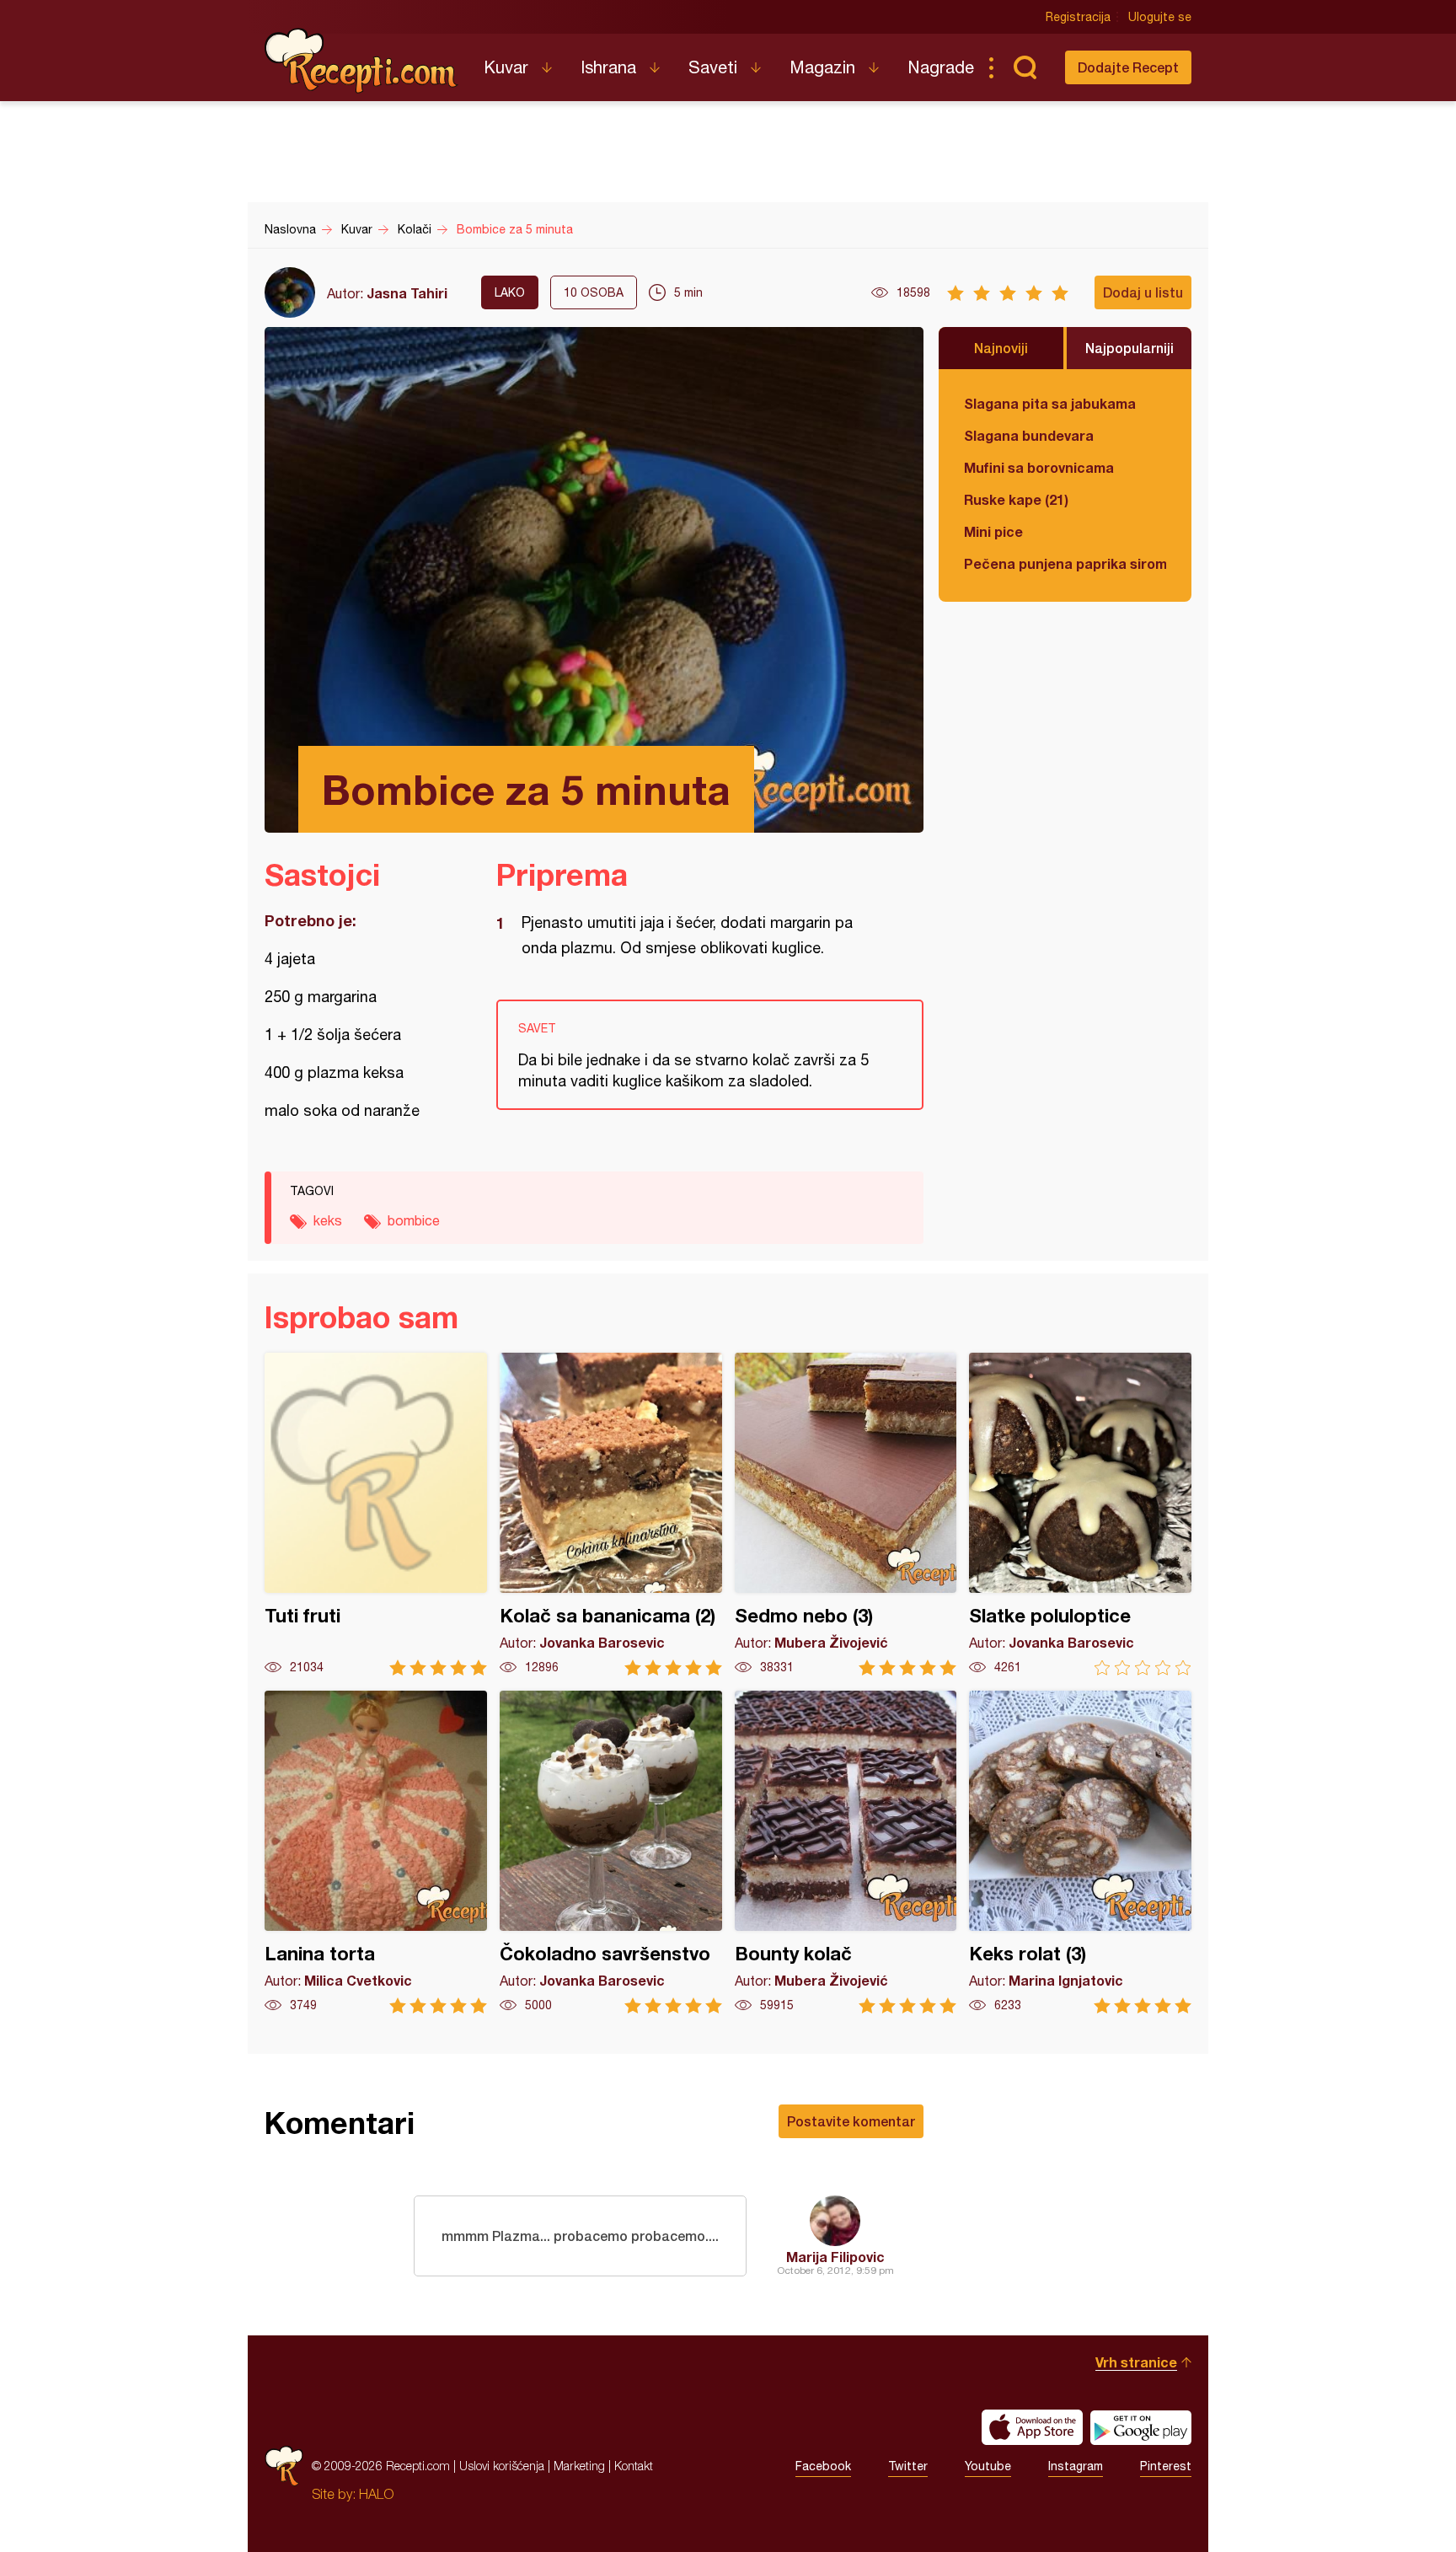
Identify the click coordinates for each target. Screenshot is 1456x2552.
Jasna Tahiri (407, 293)
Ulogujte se (1160, 17)
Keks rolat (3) (1080, 1852)
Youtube (988, 2466)
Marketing (579, 2466)
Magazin (822, 67)
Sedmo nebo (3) (846, 1514)
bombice (414, 1220)
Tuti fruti (376, 1514)
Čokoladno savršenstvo (611, 1852)
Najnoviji (1001, 348)
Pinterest (1166, 2466)
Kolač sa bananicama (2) (611, 1514)
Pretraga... (1025, 67)
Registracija (1078, 17)
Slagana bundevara (1029, 435)
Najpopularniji (1129, 348)
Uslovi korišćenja (502, 2466)
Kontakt (634, 2466)
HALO (376, 2494)
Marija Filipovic (835, 2257)
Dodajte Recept (1128, 67)
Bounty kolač (846, 1852)
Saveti (713, 67)
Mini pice (993, 531)
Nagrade (941, 67)
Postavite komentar (851, 2121)
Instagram (1076, 2466)
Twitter (908, 2466)
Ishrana (608, 67)
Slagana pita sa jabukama (1050, 403)
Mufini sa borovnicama (1039, 467)
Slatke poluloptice (1080, 1514)
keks (328, 1220)
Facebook (823, 2466)
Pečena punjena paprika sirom (1065, 563)
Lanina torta (376, 1852)
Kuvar (506, 67)
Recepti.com (361, 61)
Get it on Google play (1141, 2427)
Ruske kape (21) (1016, 499)
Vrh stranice (1136, 2362)
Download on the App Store (1032, 2427)
